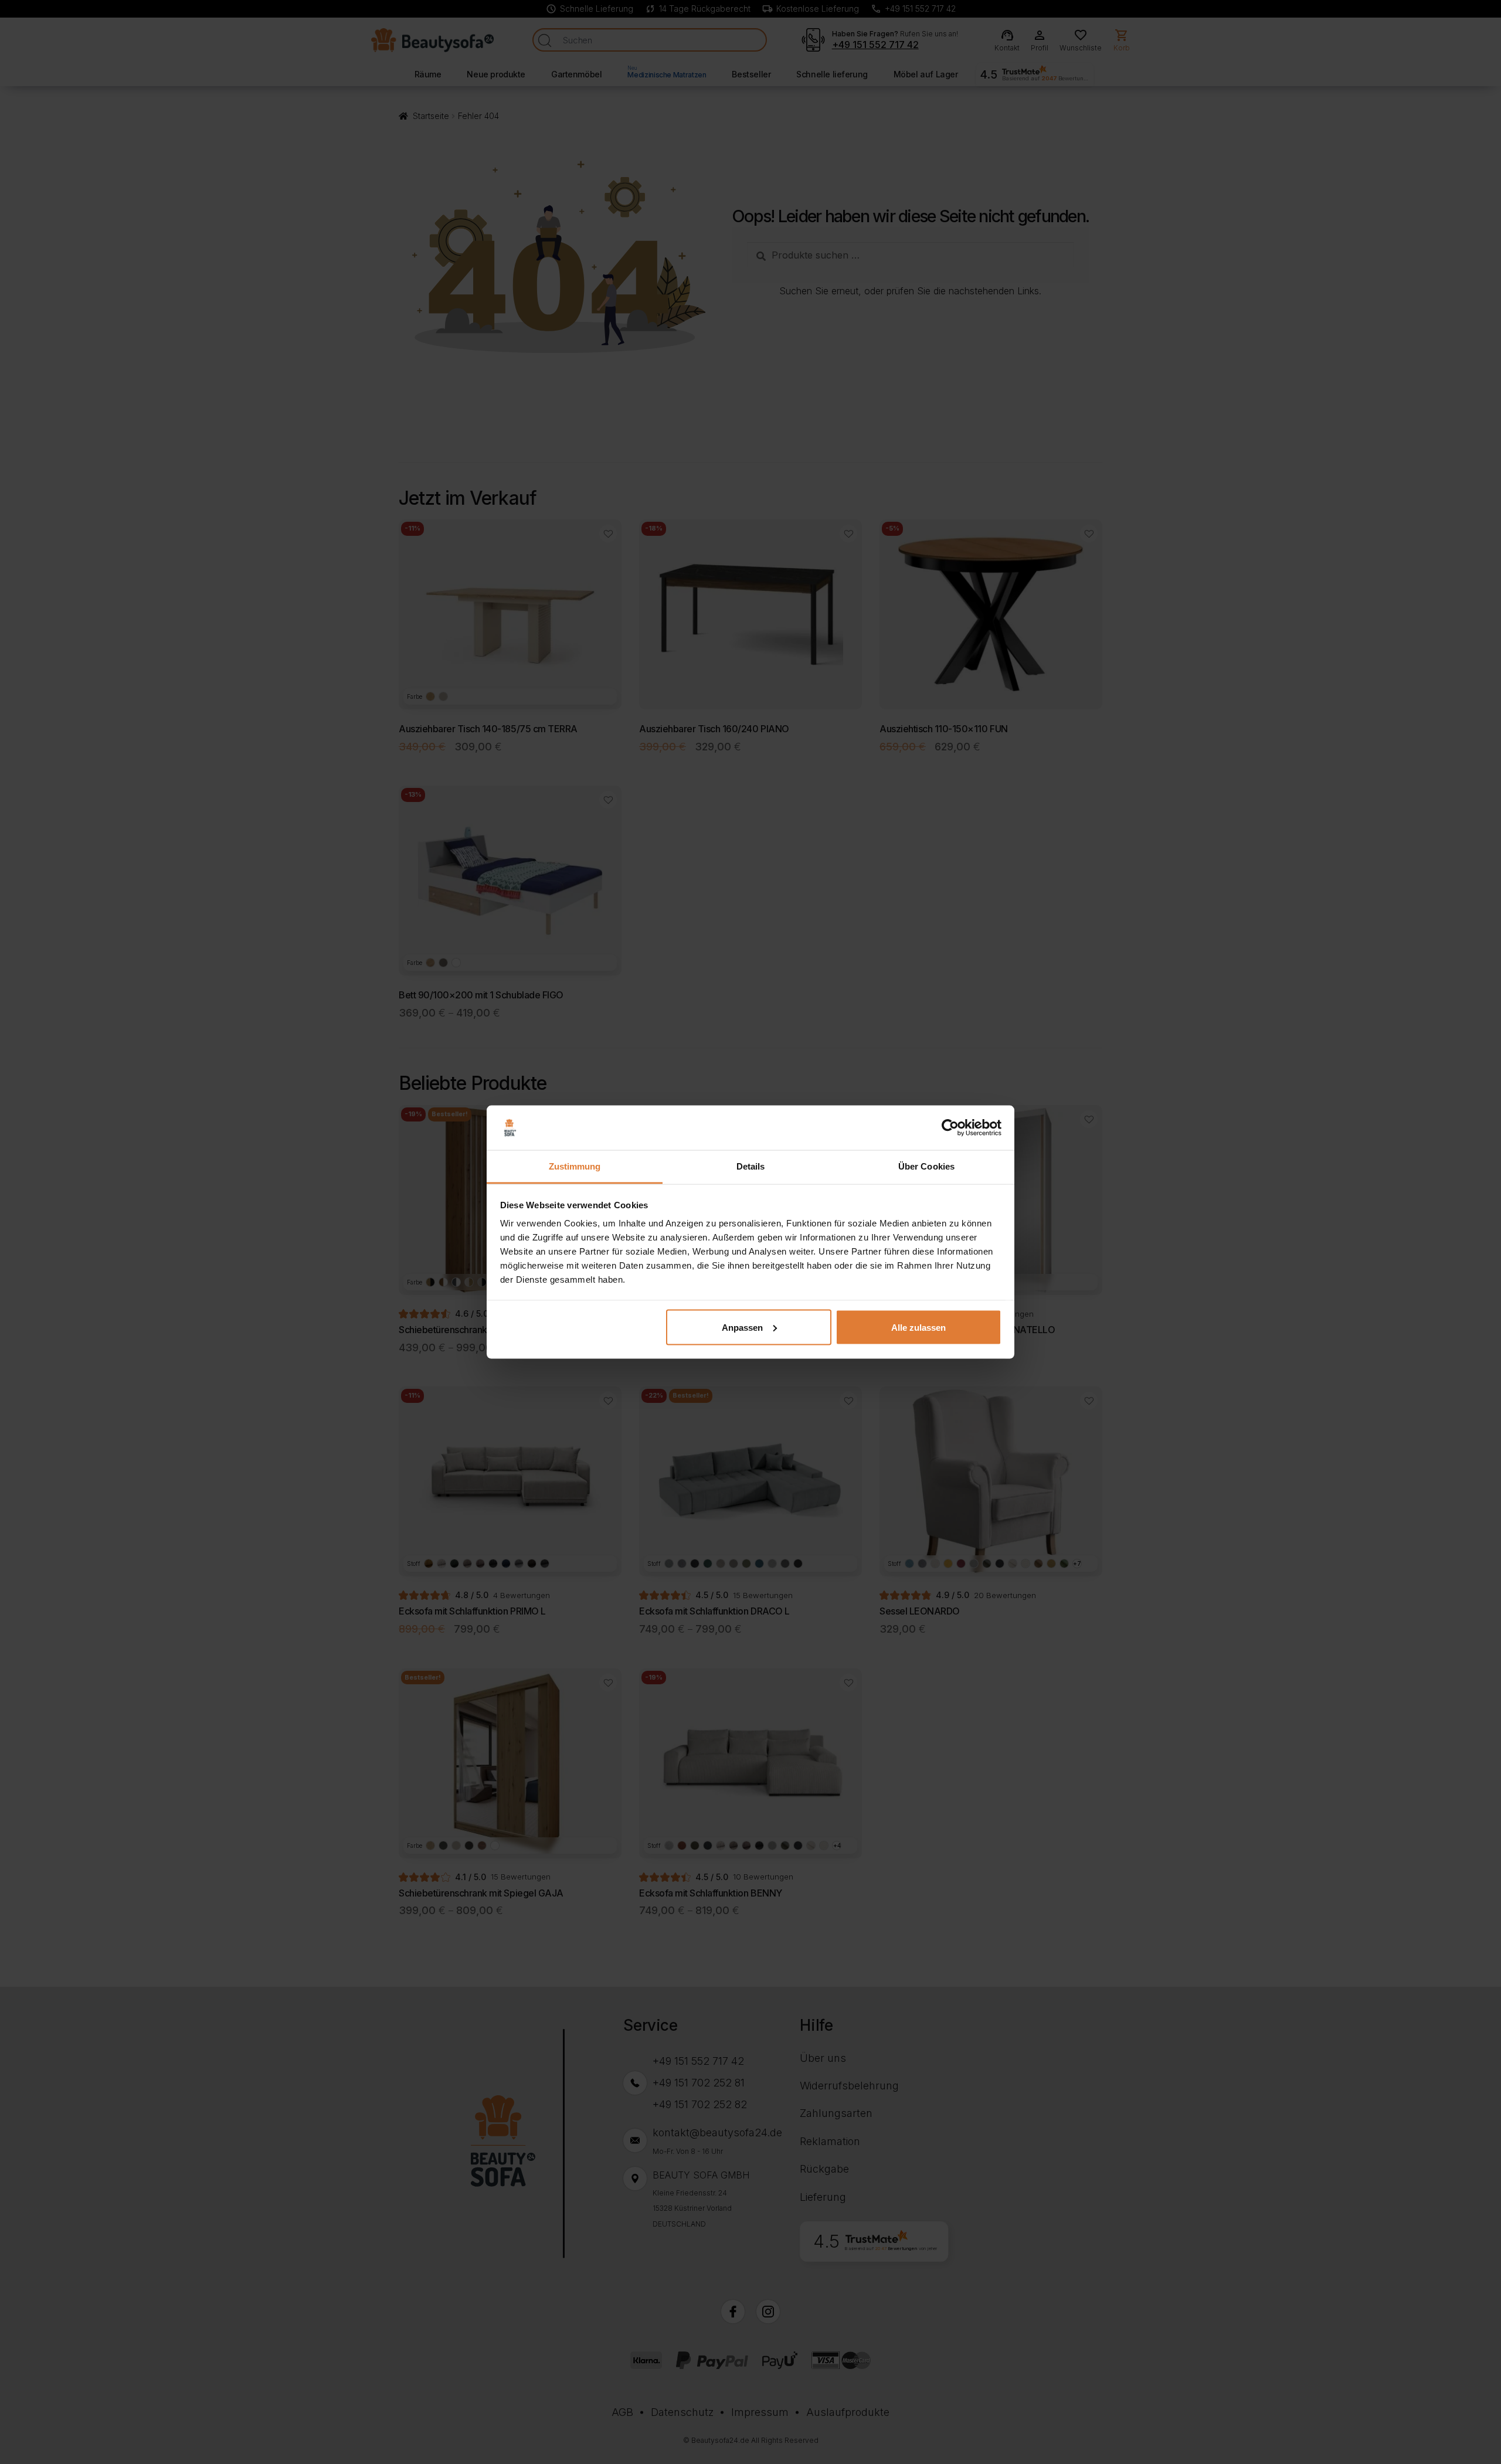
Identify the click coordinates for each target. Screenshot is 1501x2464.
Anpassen (742, 1327)
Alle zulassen (918, 1327)
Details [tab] (751, 1166)
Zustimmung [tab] (575, 1166)
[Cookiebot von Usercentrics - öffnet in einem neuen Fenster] (950, 1128)
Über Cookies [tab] (926, 1166)
